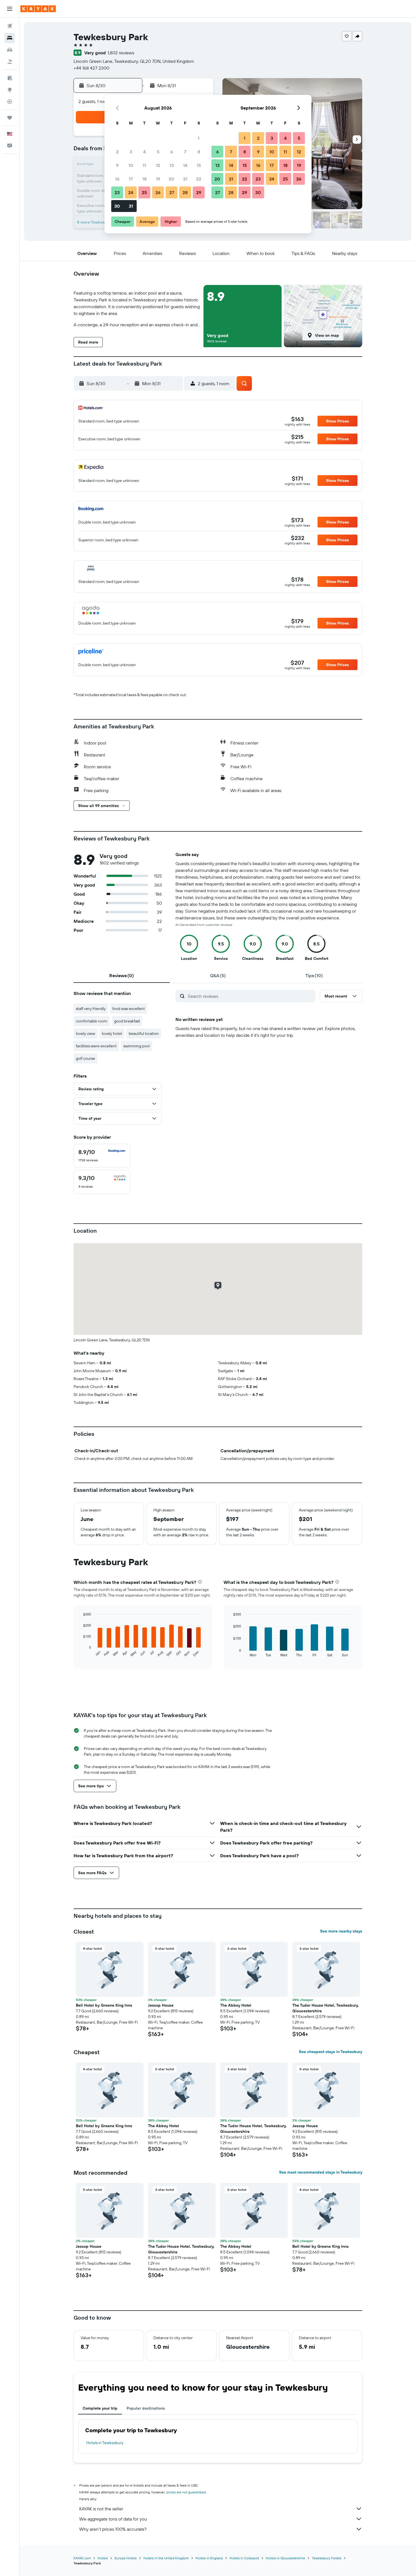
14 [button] (185, 165)
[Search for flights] (10, 26)
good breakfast (127, 1021)
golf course (85, 1058)
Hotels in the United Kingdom (166, 2558)
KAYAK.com (82, 2558)
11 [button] (144, 165)
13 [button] (172, 165)
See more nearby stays (341, 1931)
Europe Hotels (126, 2558)
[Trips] (10, 118)
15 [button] (199, 165)
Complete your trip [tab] (100, 2408)
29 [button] (199, 192)
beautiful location (144, 1033)
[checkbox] (102, 1156)
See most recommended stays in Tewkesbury (321, 2172)
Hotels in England (209, 2558)
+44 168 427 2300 (91, 68)
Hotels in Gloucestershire (285, 2558)
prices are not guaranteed (186, 2492)
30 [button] (117, 206)
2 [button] (117, 152)
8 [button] (199, 152)
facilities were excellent (96, 1046)
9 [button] (117, 165)
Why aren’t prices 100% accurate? (113, 2529)
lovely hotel (112, 1033)
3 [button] (131, 152)
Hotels (103, 2558)
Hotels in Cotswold (244, 2558)
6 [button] (172, 152)
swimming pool (137, 1046)
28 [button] (185, 192)
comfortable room (92, 1021)
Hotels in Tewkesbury (105, 2443)
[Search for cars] (10, 50)
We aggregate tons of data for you (113, 2519)
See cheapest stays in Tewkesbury (331, 2052)
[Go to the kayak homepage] (38, 9)
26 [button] (158, 192)
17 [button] (131, 179)
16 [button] (117, 179)
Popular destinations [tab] (146, 2408)
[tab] (122, 975)
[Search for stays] (10, 38)
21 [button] (185, 179)
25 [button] (144, 192)
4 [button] (144, 152)
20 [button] (171, 179)
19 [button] (158, 179)
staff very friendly (91, 1009)
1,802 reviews (121, 53)
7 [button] (185, 152)
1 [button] (199, 138)
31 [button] (131, 206)
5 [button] (158, 152)
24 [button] (131, 192)
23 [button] (117, 192)
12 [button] (158, 165)
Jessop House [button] (161, 2005)
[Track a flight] (10, 102)
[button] (10, 9)
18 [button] (144, 179)
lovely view (85, 1033)
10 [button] (131, 165)
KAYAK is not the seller (101, 2509)
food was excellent (129, 1009)
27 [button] (172, 192)
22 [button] (199, 179)
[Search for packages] (10, 62)
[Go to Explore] (10, 90)
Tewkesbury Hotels (327, 2558)
